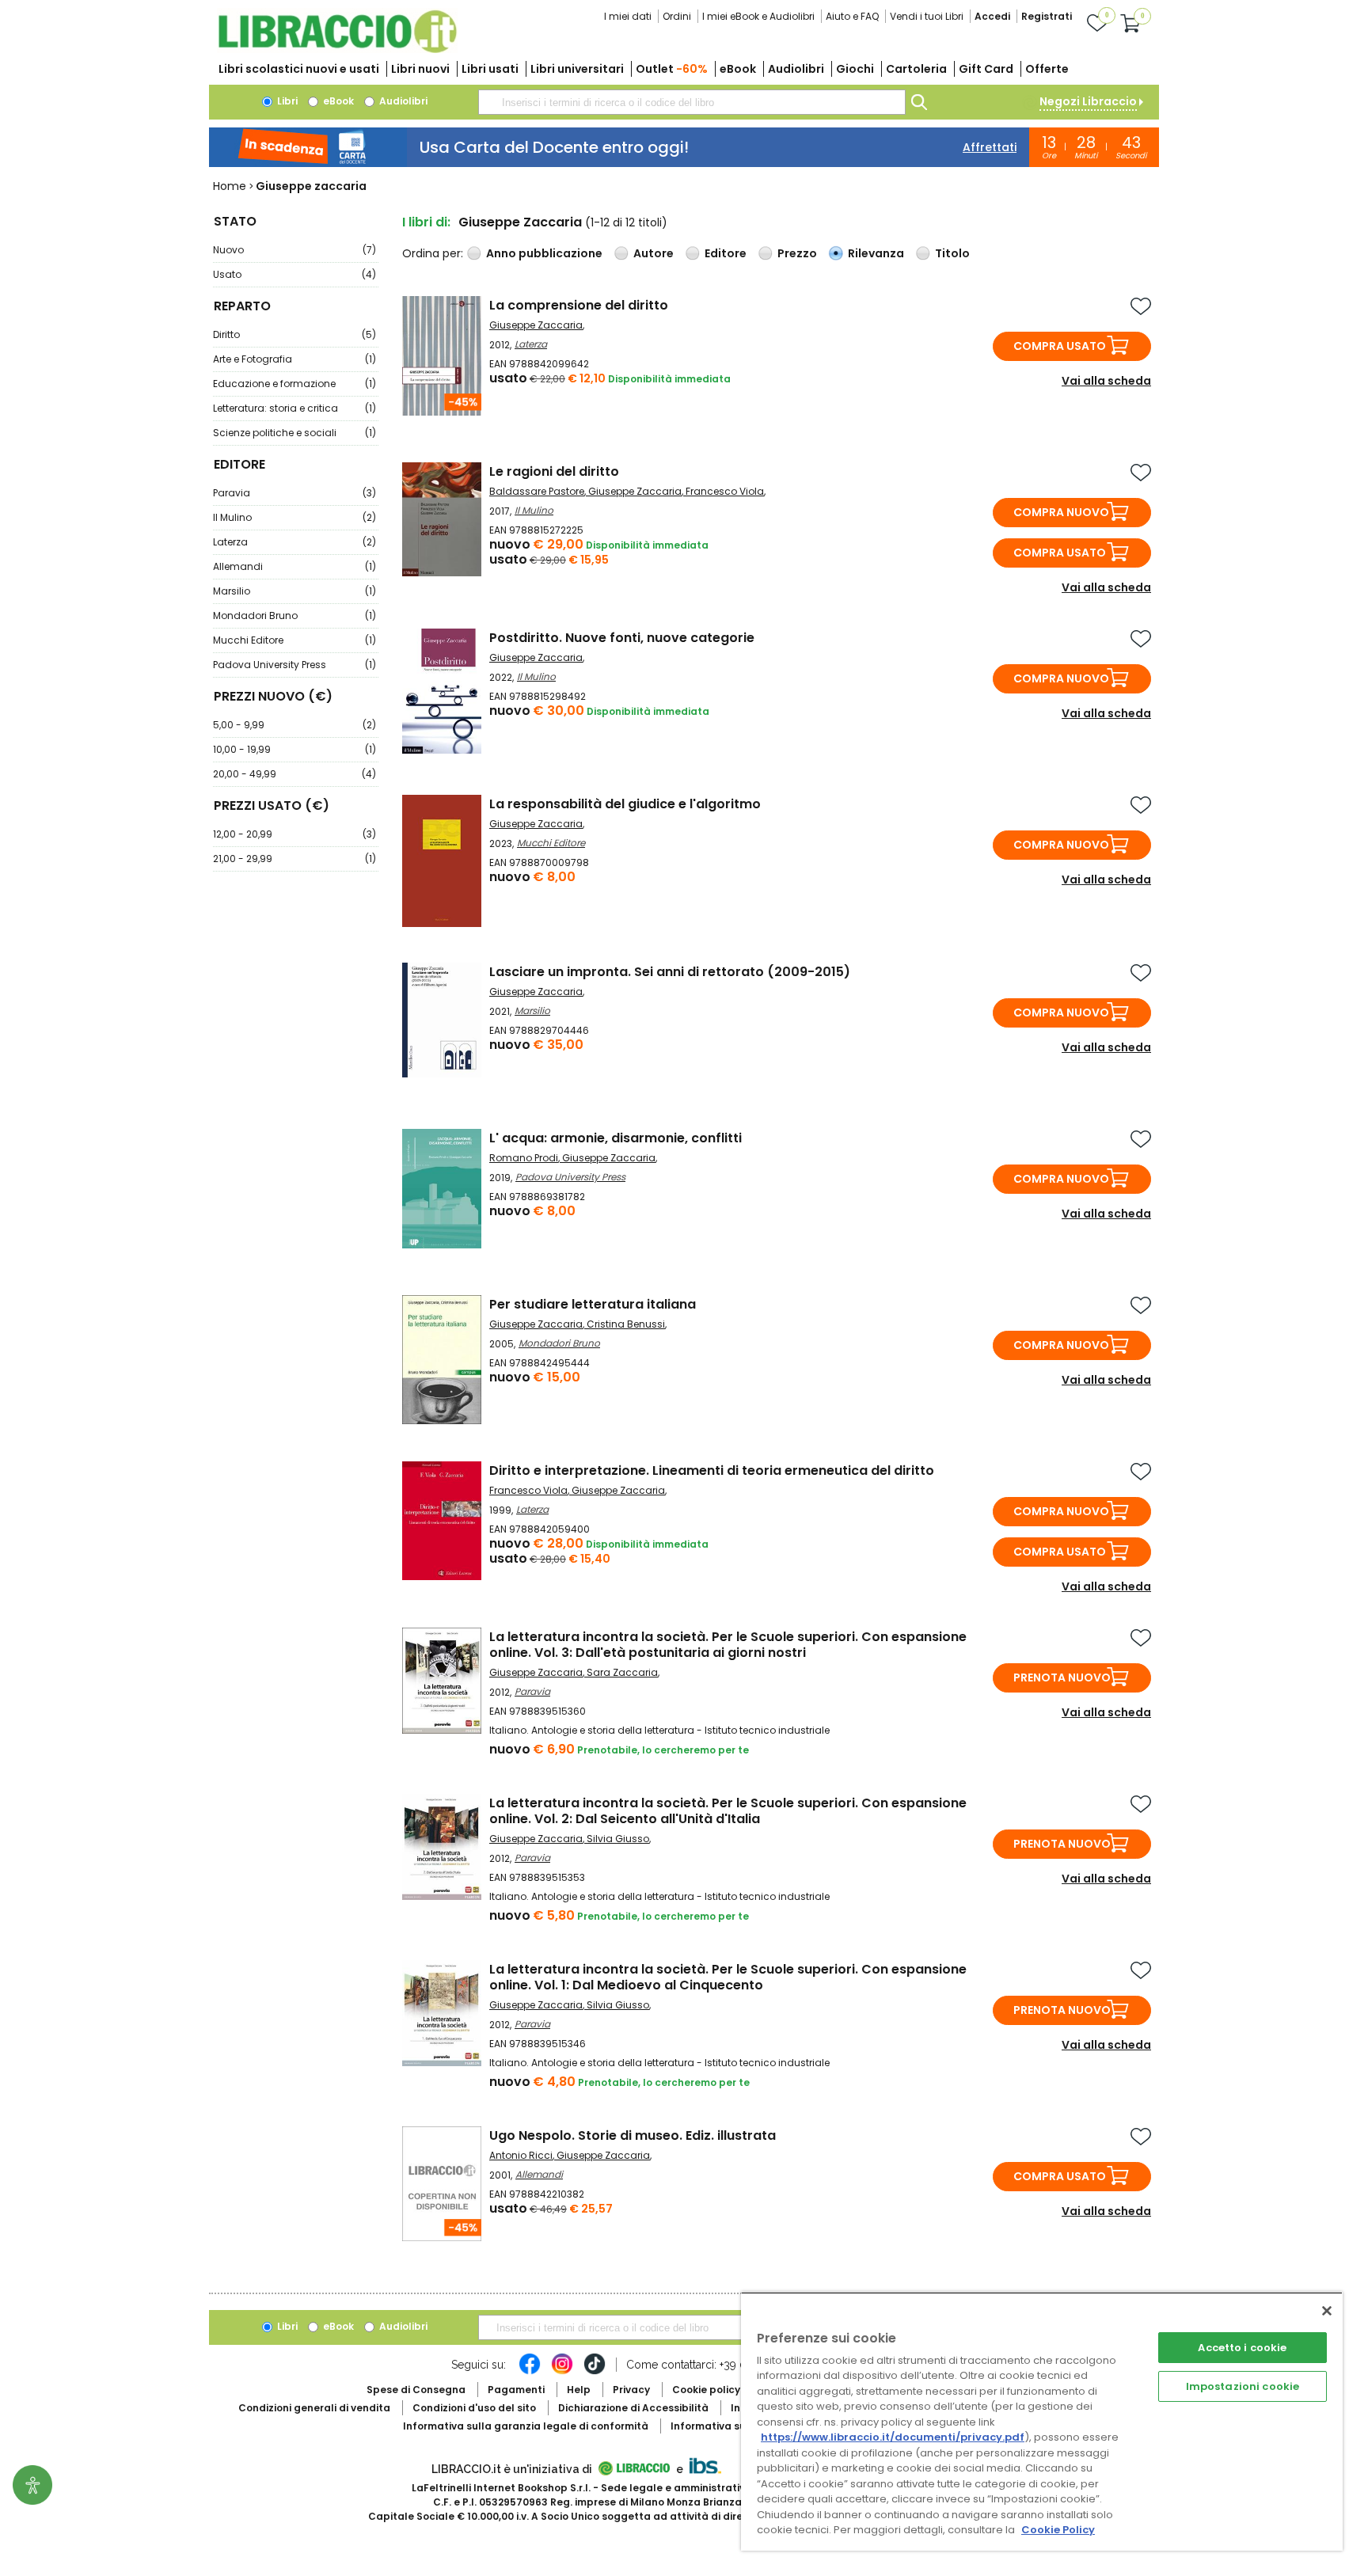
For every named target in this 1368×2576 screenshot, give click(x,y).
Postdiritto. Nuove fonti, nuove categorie (622, 638)
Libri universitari (577, 69)
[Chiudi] (1327, 2311)
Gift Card (986, 69)
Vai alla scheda (1106, 381)
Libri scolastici (299, 69)
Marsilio (294, 591)
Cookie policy (706, 2390)
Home (230, 186)
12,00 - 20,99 (294, 834)
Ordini (677, 16)
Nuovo (294, 250)
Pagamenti (516, 2390)
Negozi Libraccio (1088, 101)
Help (579, 2390)
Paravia (294, 493)
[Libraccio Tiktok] (595, 2372)
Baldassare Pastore (537, 491)
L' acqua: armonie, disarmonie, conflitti (616, 1138)
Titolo (952, 253)
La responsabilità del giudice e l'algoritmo (625, 804)
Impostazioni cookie (1243, 2386)
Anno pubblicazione (544, 253)
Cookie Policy (1058, 2530)
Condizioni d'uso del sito (474, 2408)
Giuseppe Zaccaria (536, 325)
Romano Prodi (524, 1158)
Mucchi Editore (294, 640)
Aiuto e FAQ (852, 16)
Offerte (1047, 69)
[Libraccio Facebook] (530, 2372)
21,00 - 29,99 (294, 859)
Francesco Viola (725, 491)
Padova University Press (294, 665)
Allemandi (294, 566)
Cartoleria (916, 69)
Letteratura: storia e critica (294, 408)
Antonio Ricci (521, 2155)
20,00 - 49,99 (294, 774)
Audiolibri (796, 69)
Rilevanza (876, 253)
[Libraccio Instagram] (562, 2372)
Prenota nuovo (1062, 1677)
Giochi (855, 69)
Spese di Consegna (416, 2390)
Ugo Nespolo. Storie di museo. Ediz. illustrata (633, 2135)
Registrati (1047, 16)
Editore (726, 253)
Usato (294, 274)
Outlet (672, 69)
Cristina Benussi (626, 1324)
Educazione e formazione (294, 384)
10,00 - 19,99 (294, 749)
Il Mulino (294, 517)
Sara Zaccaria (622, 1672)
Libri (286, 101)
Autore (654, 253)
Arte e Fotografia (294, 359)
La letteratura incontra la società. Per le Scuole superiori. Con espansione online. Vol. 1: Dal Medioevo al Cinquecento (728, 1977)
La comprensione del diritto (579, 305)
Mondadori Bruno (294, 616)
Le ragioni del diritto (554, 471)
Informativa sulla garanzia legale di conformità (526, 2426)
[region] (1042, 2421)
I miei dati (628, 16)
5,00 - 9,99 (294, 725)
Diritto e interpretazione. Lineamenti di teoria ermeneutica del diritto (712, 1470)
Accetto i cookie (1242, 2348)
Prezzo (797, 253)
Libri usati (490, 69)
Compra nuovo (1061, 512)
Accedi (992, 16)
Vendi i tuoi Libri (927, 16)
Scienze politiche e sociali (294, 433)
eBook (738, 69)
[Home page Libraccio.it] (337, 49)
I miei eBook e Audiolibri (758, 16)
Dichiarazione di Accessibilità (633, 2408)
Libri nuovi (420, 69)
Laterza (294, 542)
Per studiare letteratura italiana (593, 1304)
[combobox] (692, 102)
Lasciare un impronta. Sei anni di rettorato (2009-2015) (670, 972)
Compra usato (1060, 346)
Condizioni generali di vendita (314, 2408)
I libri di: (426, 222)
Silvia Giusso (618, 1839)
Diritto (294, 334)
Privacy (631, 2390)
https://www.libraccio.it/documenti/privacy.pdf (893, 2437)
